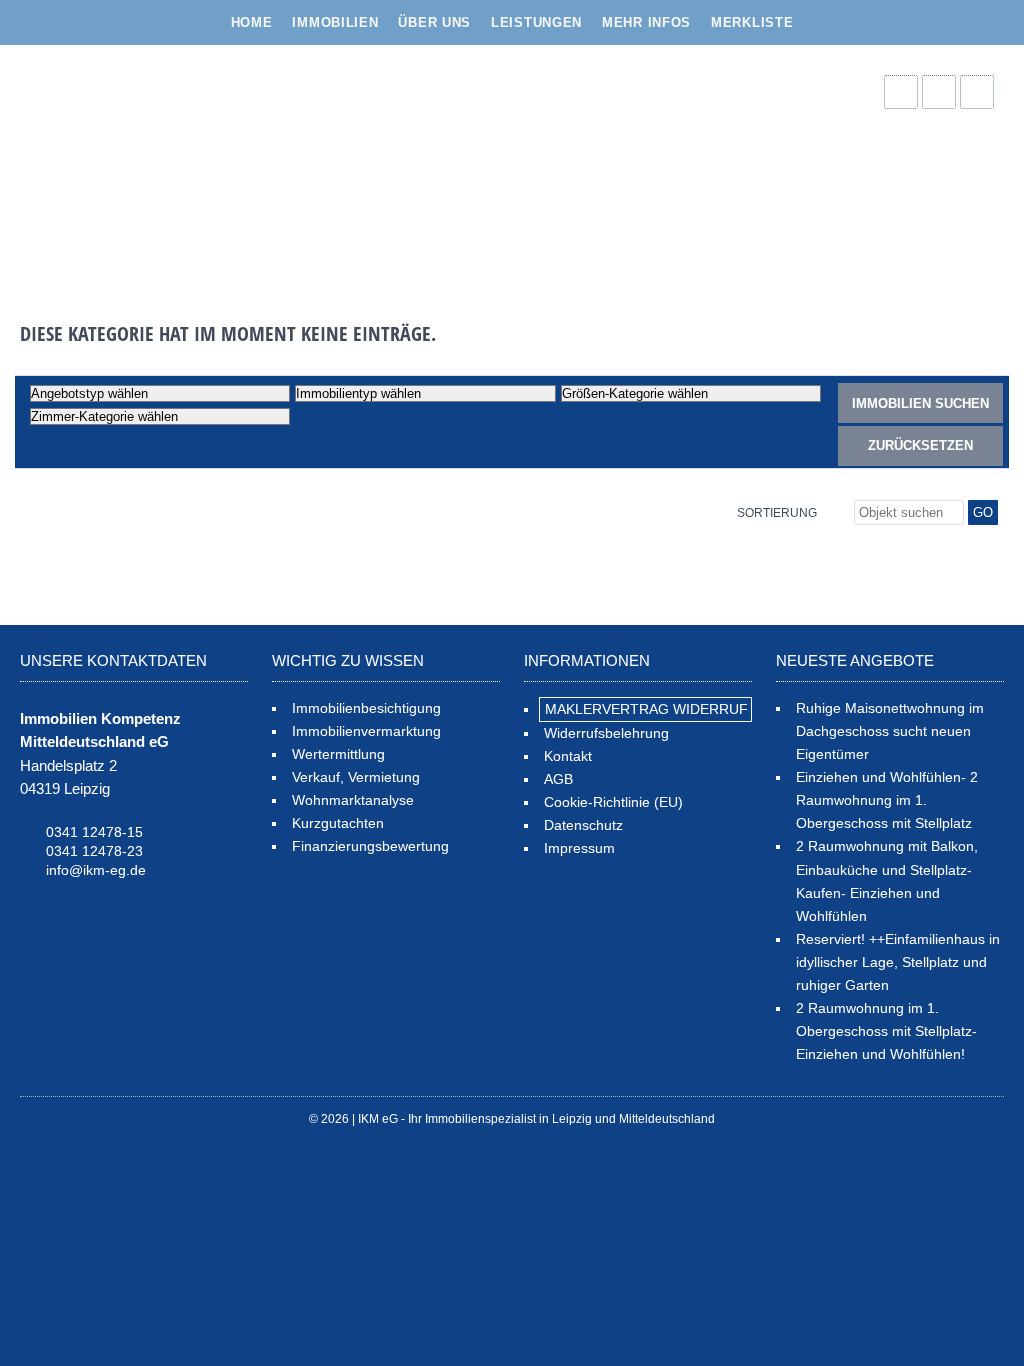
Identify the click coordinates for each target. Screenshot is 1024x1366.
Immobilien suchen (920, 403)
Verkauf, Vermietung (356, 777)
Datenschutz (583, 825)
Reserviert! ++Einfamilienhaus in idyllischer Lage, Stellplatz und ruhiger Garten (898, 962)
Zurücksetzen (920, 445)
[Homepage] (170, 165)
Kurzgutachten (338, 823)
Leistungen (536, 22)
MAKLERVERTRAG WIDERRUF (646, 709)
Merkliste (752, 22)
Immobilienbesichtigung (366, 708)
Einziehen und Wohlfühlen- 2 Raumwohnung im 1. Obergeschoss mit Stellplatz (887, 800)
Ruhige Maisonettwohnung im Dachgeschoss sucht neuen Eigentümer (890, 731)
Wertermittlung (338, 754)
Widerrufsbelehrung (606, 733)
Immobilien (335, 22)
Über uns (434, 22)
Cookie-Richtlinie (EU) (613, 802)
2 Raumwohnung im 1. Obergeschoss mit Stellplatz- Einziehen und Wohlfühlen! (886, 1031)
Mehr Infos (646, 22)
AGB (558, 779)
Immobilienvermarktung (366, 731)
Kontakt (568, 756)
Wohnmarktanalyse (353, 800)
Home (252, 22)
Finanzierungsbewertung (370, 846)
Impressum (579, 848)
